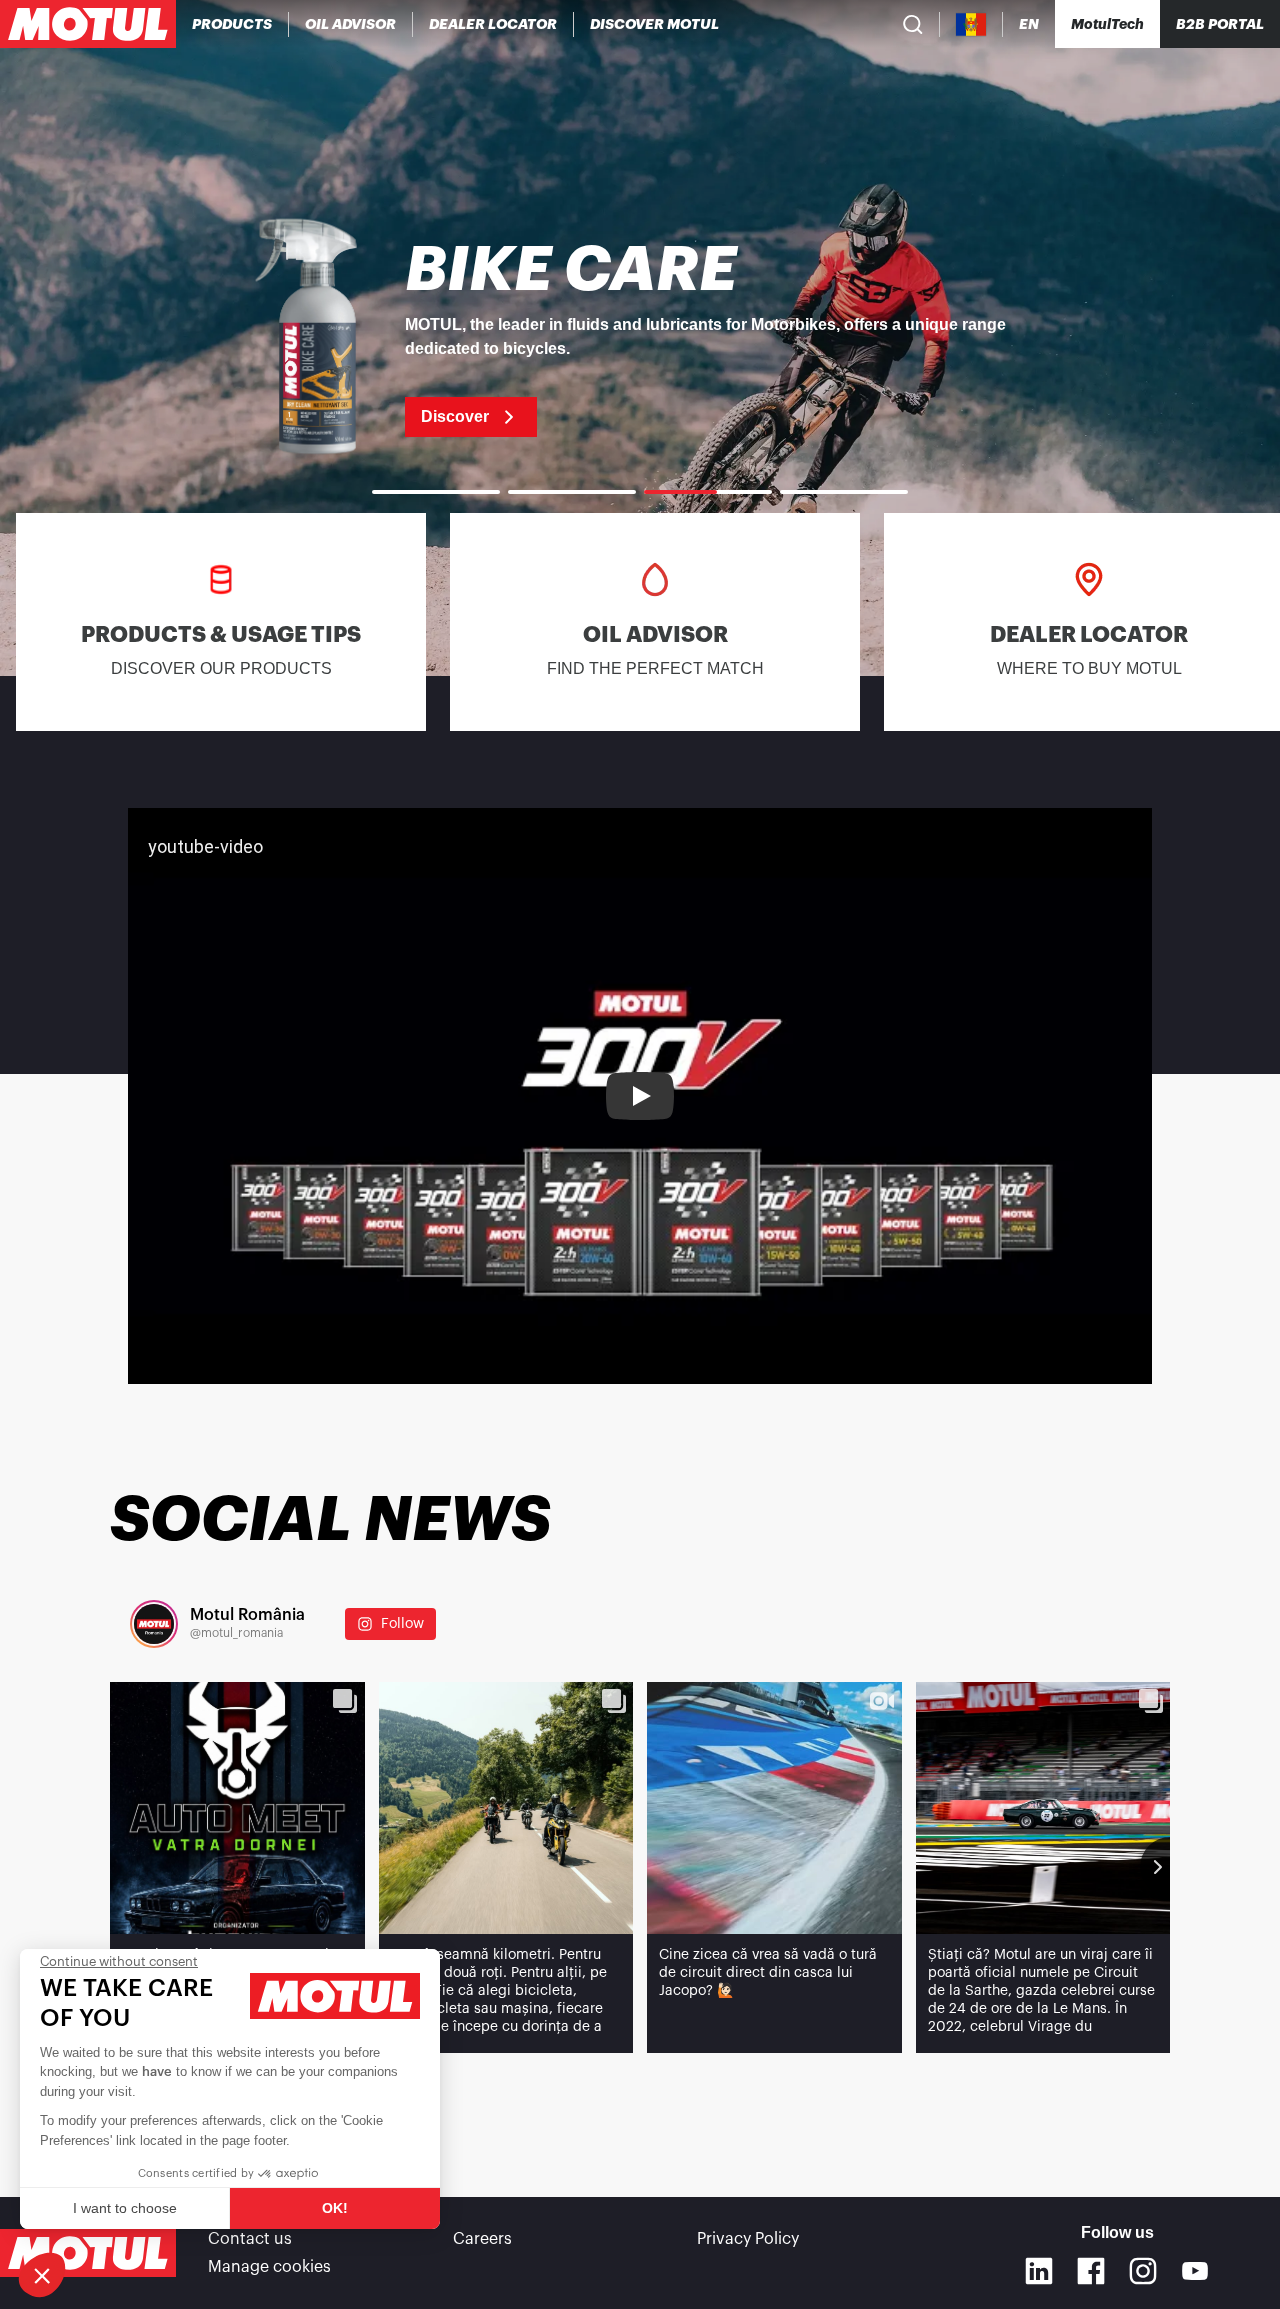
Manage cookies (269, 2267)
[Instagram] (1143, 2271)
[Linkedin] (1039, 2271)
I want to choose (125, 2208)
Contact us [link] (250, 2239)
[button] (42, 2275)
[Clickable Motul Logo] (88, 24)
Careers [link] (482, 2239)
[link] (640, 338)
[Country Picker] (971, 24)
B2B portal (1220, 24)
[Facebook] (1091, 2271)
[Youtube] (1195, 2271)
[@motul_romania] (154, 1624)
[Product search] (913, 24)
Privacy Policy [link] (748, 2239)
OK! (335, 2208)
